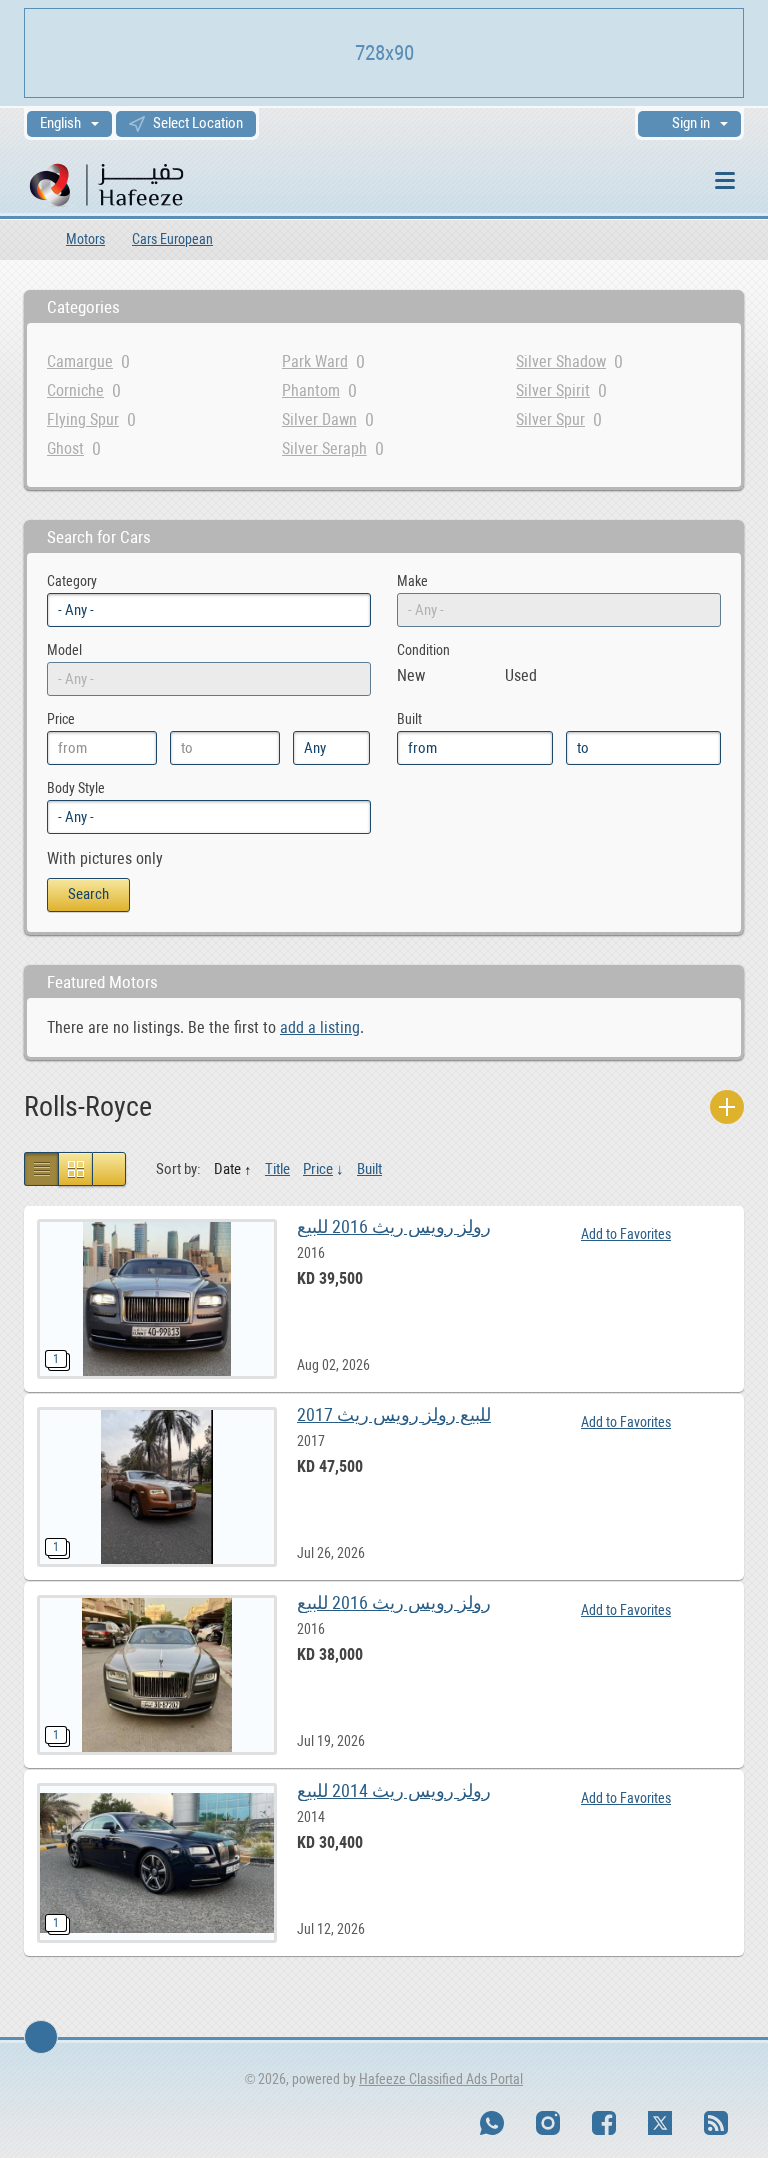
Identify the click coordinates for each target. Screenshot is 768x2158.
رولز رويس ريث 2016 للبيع (394, 1226)
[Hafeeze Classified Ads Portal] (133, 183)
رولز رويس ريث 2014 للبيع (394, 1790)
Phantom (311, 390)
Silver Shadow (561, 361)
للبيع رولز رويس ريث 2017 (394, 1414)
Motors (85, 239)
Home (31, 239)
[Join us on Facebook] (604, 2123)
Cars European (172, 239)
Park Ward (315, 361)
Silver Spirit (553, 390)
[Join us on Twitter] (660, 2123)
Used (521, 675)
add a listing (320, 1027)
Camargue (80, 361)
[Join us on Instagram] (548, 2123)
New (411, 675)
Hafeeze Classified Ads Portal (441, 2079)
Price (318, 1169)
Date (227, 1169)
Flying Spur (83, 419)
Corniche (75, 390)
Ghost (65, 448)
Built (369, 1169)
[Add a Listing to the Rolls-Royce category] (727, 1107)
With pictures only (105, 858)
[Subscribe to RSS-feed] (716, 2123)
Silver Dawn (319, 419)
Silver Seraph (324, 448)
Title (277, 1169)
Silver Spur (550, 419)
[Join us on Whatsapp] (492, 2123)
